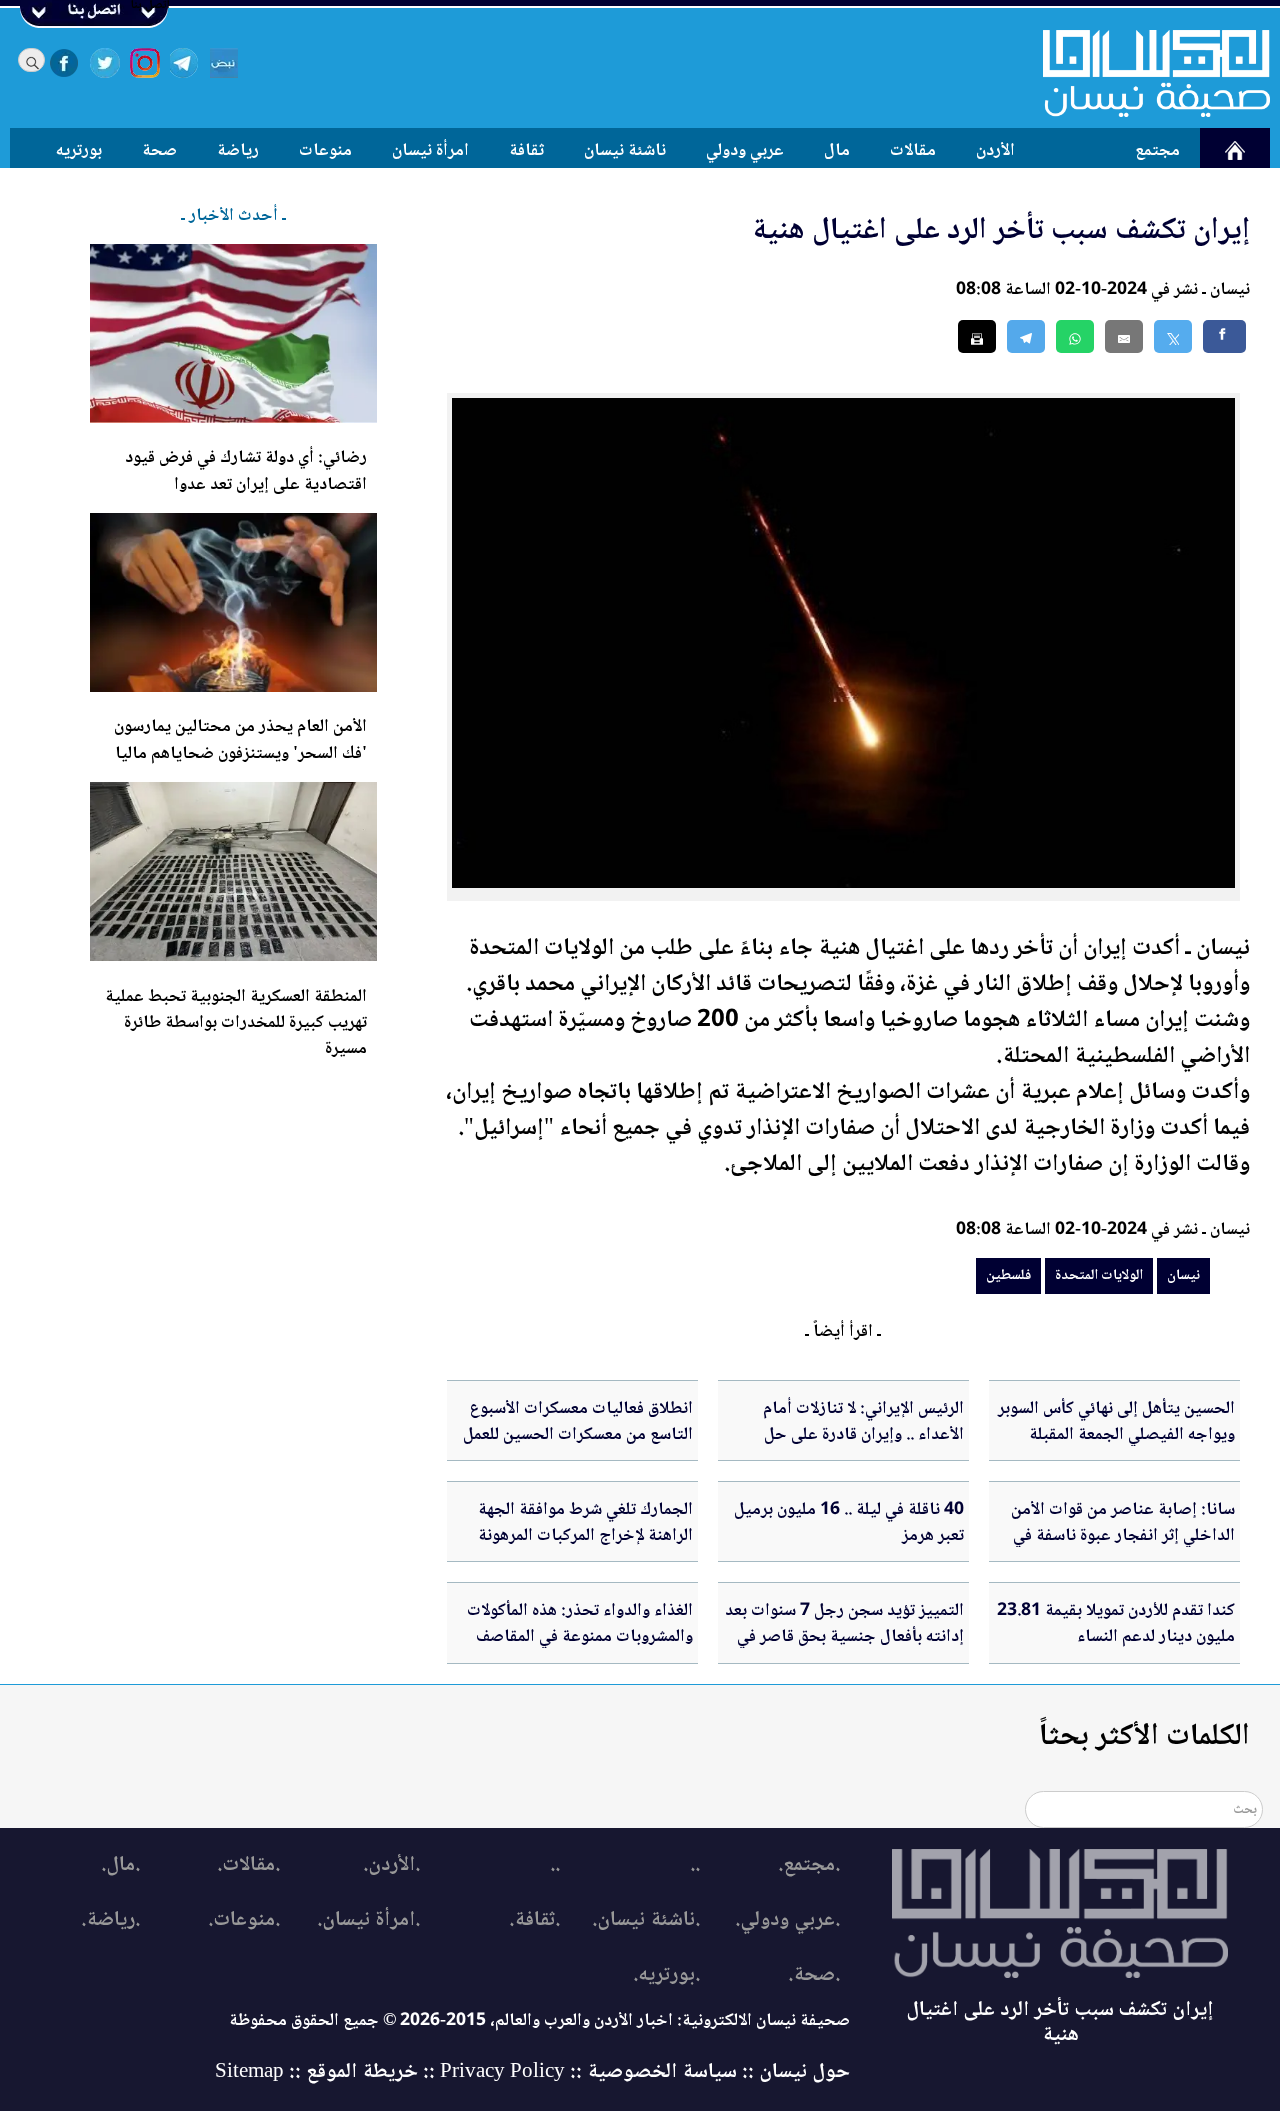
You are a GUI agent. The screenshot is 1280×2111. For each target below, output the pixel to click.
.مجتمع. (809, 1865)
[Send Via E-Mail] (1124, 336)
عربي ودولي (745, 151)
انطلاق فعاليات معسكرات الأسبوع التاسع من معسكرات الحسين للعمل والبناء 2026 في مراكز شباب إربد (578, 1435)
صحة (159, 151)
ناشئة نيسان (625, 151)
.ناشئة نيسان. (646, 1920)
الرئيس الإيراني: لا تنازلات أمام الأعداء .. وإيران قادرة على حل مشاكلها (863, 1435)
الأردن (995, 151)
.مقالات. (248, 1865)
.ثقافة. (534, 1920)
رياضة (238, 151)
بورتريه (79, 151)
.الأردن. (391, 1865)
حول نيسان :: (793, 2072)
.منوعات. (244, 1920)
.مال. (120, 1865)
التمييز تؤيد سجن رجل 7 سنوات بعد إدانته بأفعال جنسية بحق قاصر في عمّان (844, 1637)
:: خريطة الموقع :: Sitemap (325, 2072)
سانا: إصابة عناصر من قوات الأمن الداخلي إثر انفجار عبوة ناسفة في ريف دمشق (1123, 1536)
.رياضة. (110, 1920)
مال (837, 151)
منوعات (325, 151)
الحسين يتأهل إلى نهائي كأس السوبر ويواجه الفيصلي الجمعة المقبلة (1116, 1422)
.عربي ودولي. (787, 1920)
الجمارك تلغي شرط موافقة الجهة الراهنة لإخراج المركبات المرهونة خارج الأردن (585, 1536)
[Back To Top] (1242, 2058)
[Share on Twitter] (1173, 336)
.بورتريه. (666, 1975)
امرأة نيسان (430, 151)
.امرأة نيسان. (368, 1920)
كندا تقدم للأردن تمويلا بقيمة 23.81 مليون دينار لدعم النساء (1116, 1624)
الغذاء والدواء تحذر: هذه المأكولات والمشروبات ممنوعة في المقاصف (580, 1624)
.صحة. (814, 1975)
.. (695, 1865)
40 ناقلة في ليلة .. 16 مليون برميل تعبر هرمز (849, 1523)
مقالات (913, 151)
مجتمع (1157, 151)
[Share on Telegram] (1026, 336)
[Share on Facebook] (1224, 336)
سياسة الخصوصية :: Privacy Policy (588, 2072)
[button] (1075, 336)
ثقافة (526, 151)
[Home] (1144, 73)
